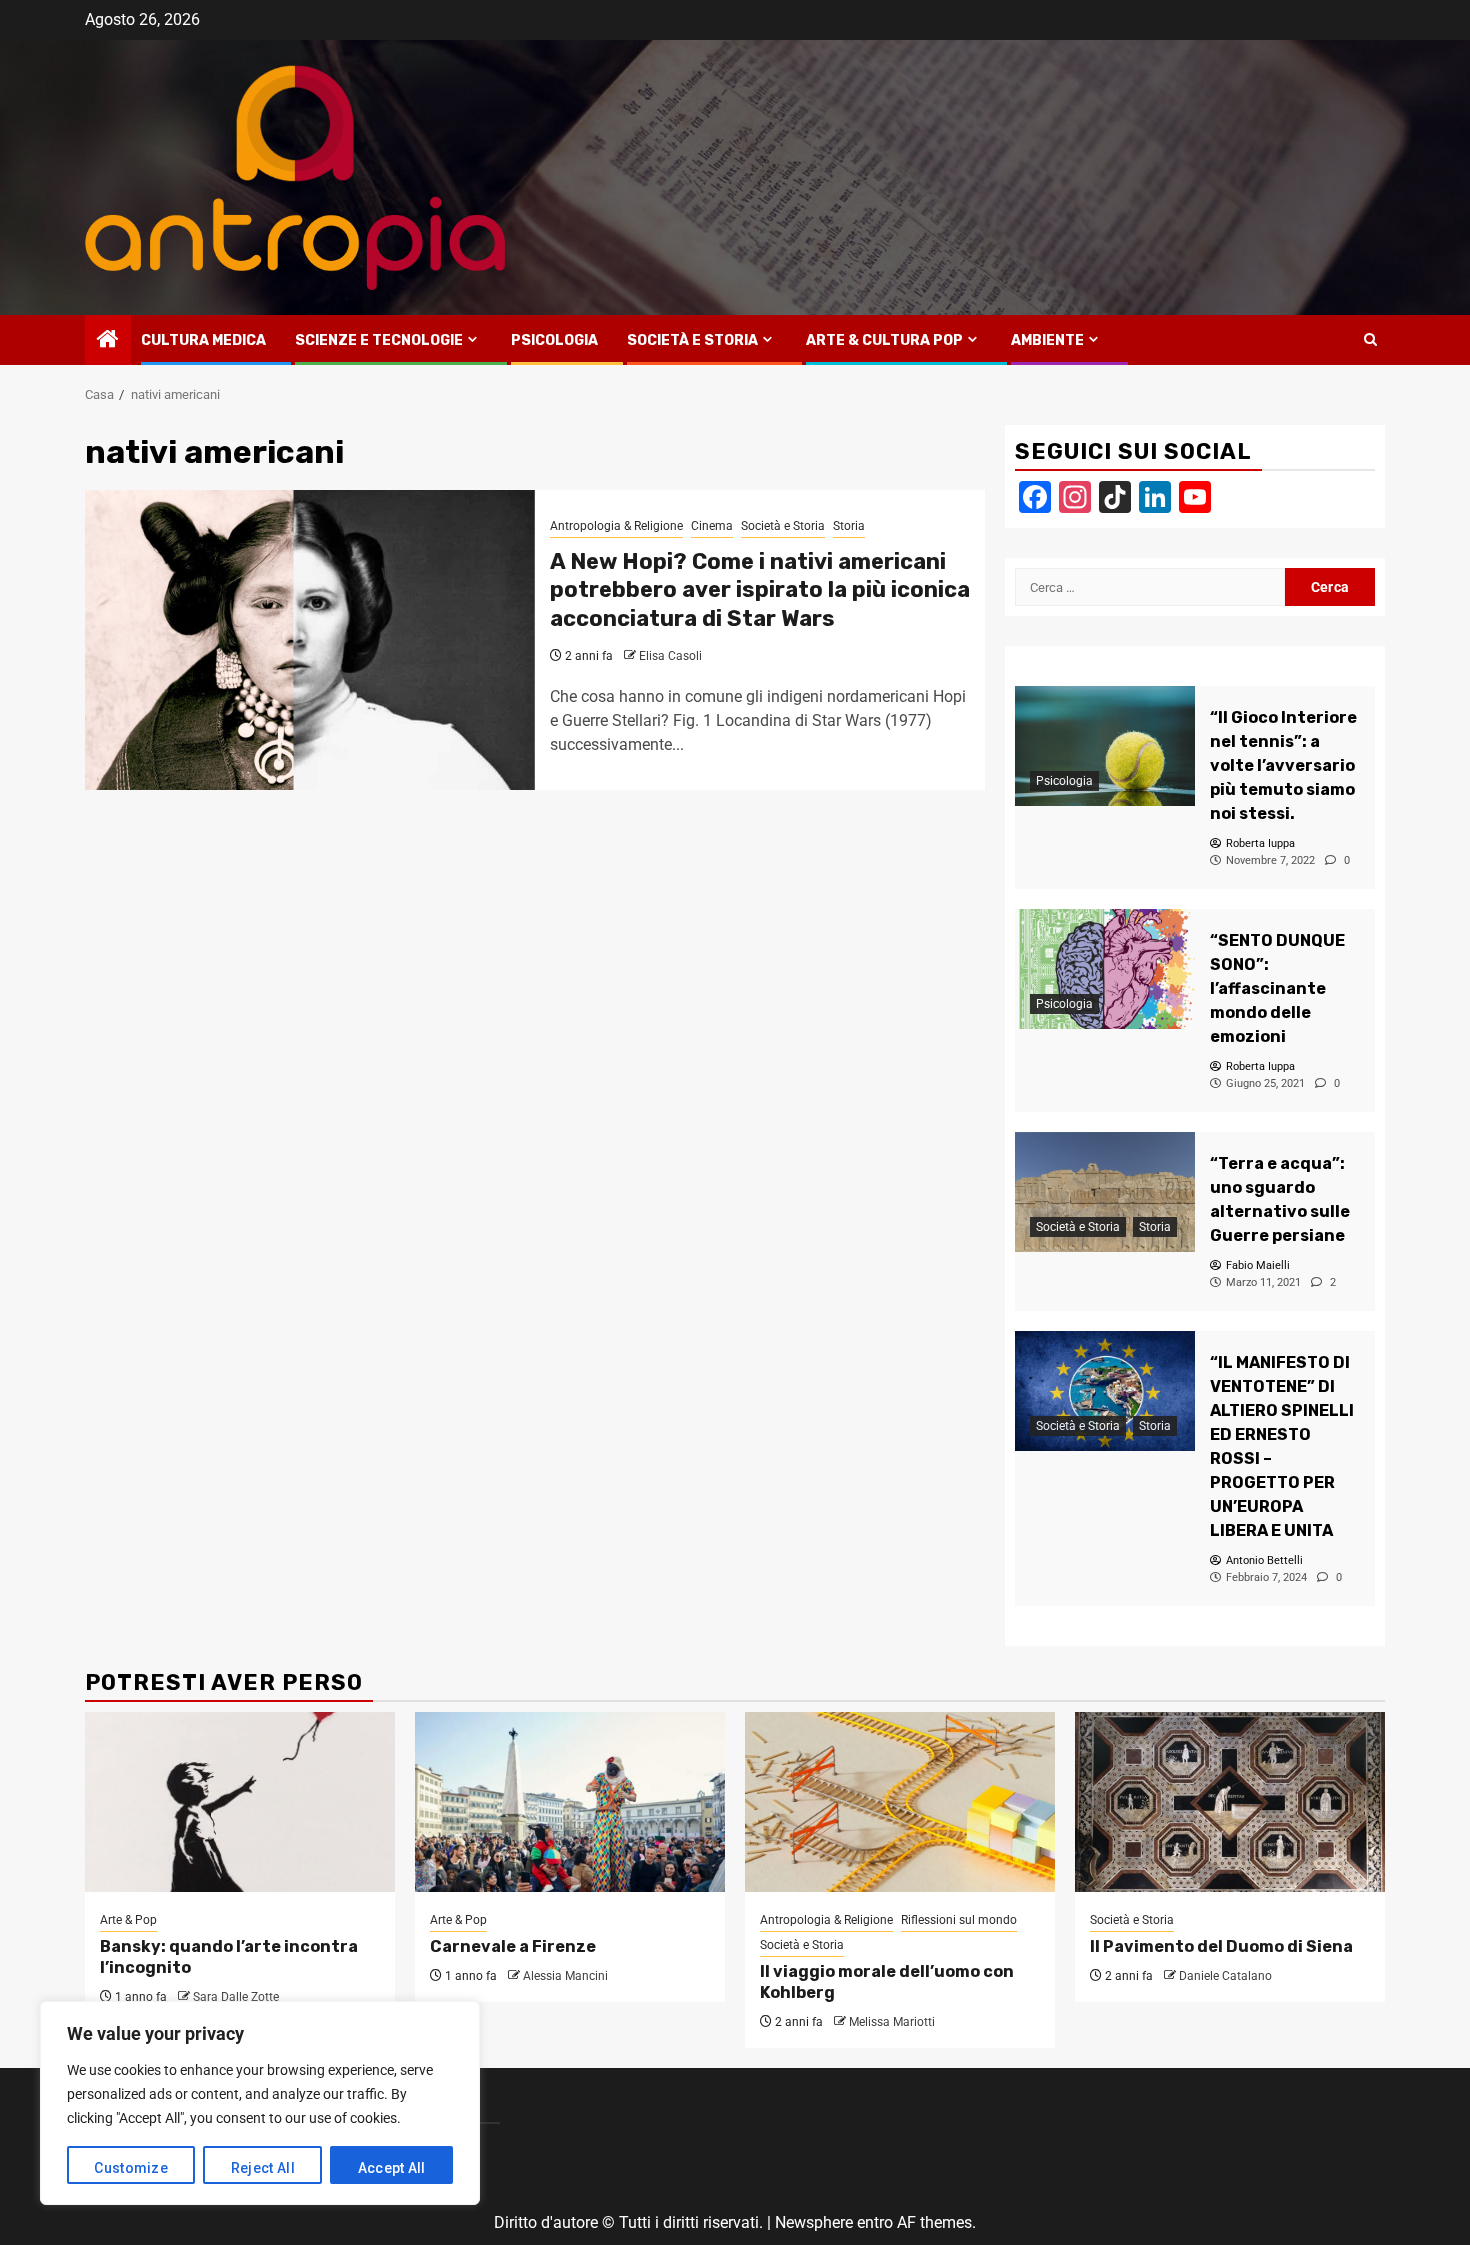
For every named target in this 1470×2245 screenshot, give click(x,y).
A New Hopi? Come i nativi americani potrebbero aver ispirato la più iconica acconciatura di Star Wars (760, 590)
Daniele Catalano (1225, 1976)
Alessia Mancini (565, 1976)
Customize (131, 2168)
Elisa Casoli (670, 656)
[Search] (1370, 340)
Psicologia (554, 340)
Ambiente (1047, 340)
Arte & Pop (128, 1920)
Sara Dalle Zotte (236, 1997)
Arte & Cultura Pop (884, 340)
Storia (849, 526)
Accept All (392, 2168)
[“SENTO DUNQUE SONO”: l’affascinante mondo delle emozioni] (1105, 969)
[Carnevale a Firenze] (570, 1802)
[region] (260, 2103)
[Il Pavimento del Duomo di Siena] (1230, 1802)
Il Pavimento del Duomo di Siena (1221, 1946)
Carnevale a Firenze (513, 1946)
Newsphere (814, 2222)
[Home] (108, 341)
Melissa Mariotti (892, 2022)
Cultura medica (203, 340)
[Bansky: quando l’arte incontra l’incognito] (240, 1802)
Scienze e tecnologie (379, 340)
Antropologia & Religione (616, 526)
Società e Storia (692, 340)
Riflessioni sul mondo (959, 1920)
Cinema (712, 526)
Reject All (263, 2168)
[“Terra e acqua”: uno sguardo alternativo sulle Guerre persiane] (1105, 1192)
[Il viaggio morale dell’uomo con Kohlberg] (900, 1802)
